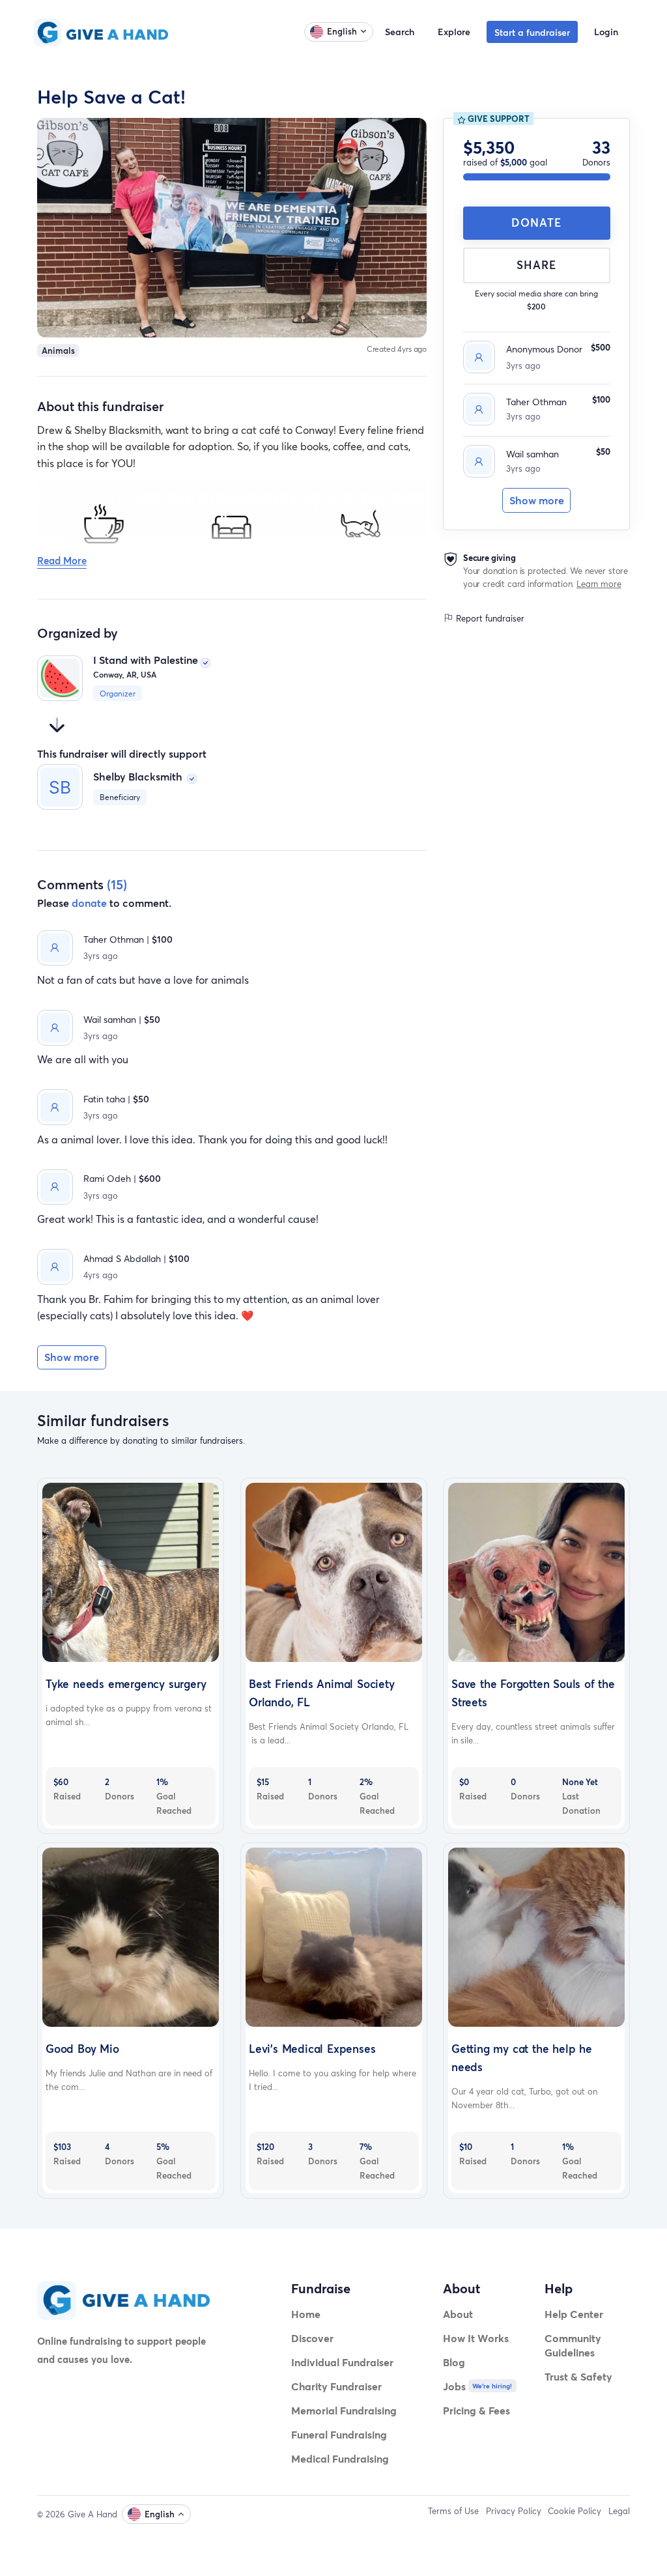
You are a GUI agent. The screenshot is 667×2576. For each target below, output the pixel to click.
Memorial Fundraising (344, 2410)
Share (536, 265)
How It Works (476, 2338)
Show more (537, 500)
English (342, 31)
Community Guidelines (573, 2345)
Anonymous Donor (544, 349)
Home (306, 2314)
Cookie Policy (575, 2511)
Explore (454, 32)
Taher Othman (536, 402)
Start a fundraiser (532, 32)
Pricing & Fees (476, 2410)
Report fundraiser (489, 618)
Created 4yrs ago (397, 349)
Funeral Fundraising (339, 2434)
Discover (312, 2338)
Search (400, 32)
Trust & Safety (578, 2376)
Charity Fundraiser (336, 2386)
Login (606, 32)
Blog (454, 2362)
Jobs (454, 2386)
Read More (62, 560)
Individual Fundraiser (342, 2362)
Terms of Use (453, 2511)
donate (89, 903)
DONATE (536, 222)
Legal (619, 2511)
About (458, 2314)
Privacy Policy (514, 2511)
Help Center (574, 2314)
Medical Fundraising (340, 2458)
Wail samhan (532, 454)
